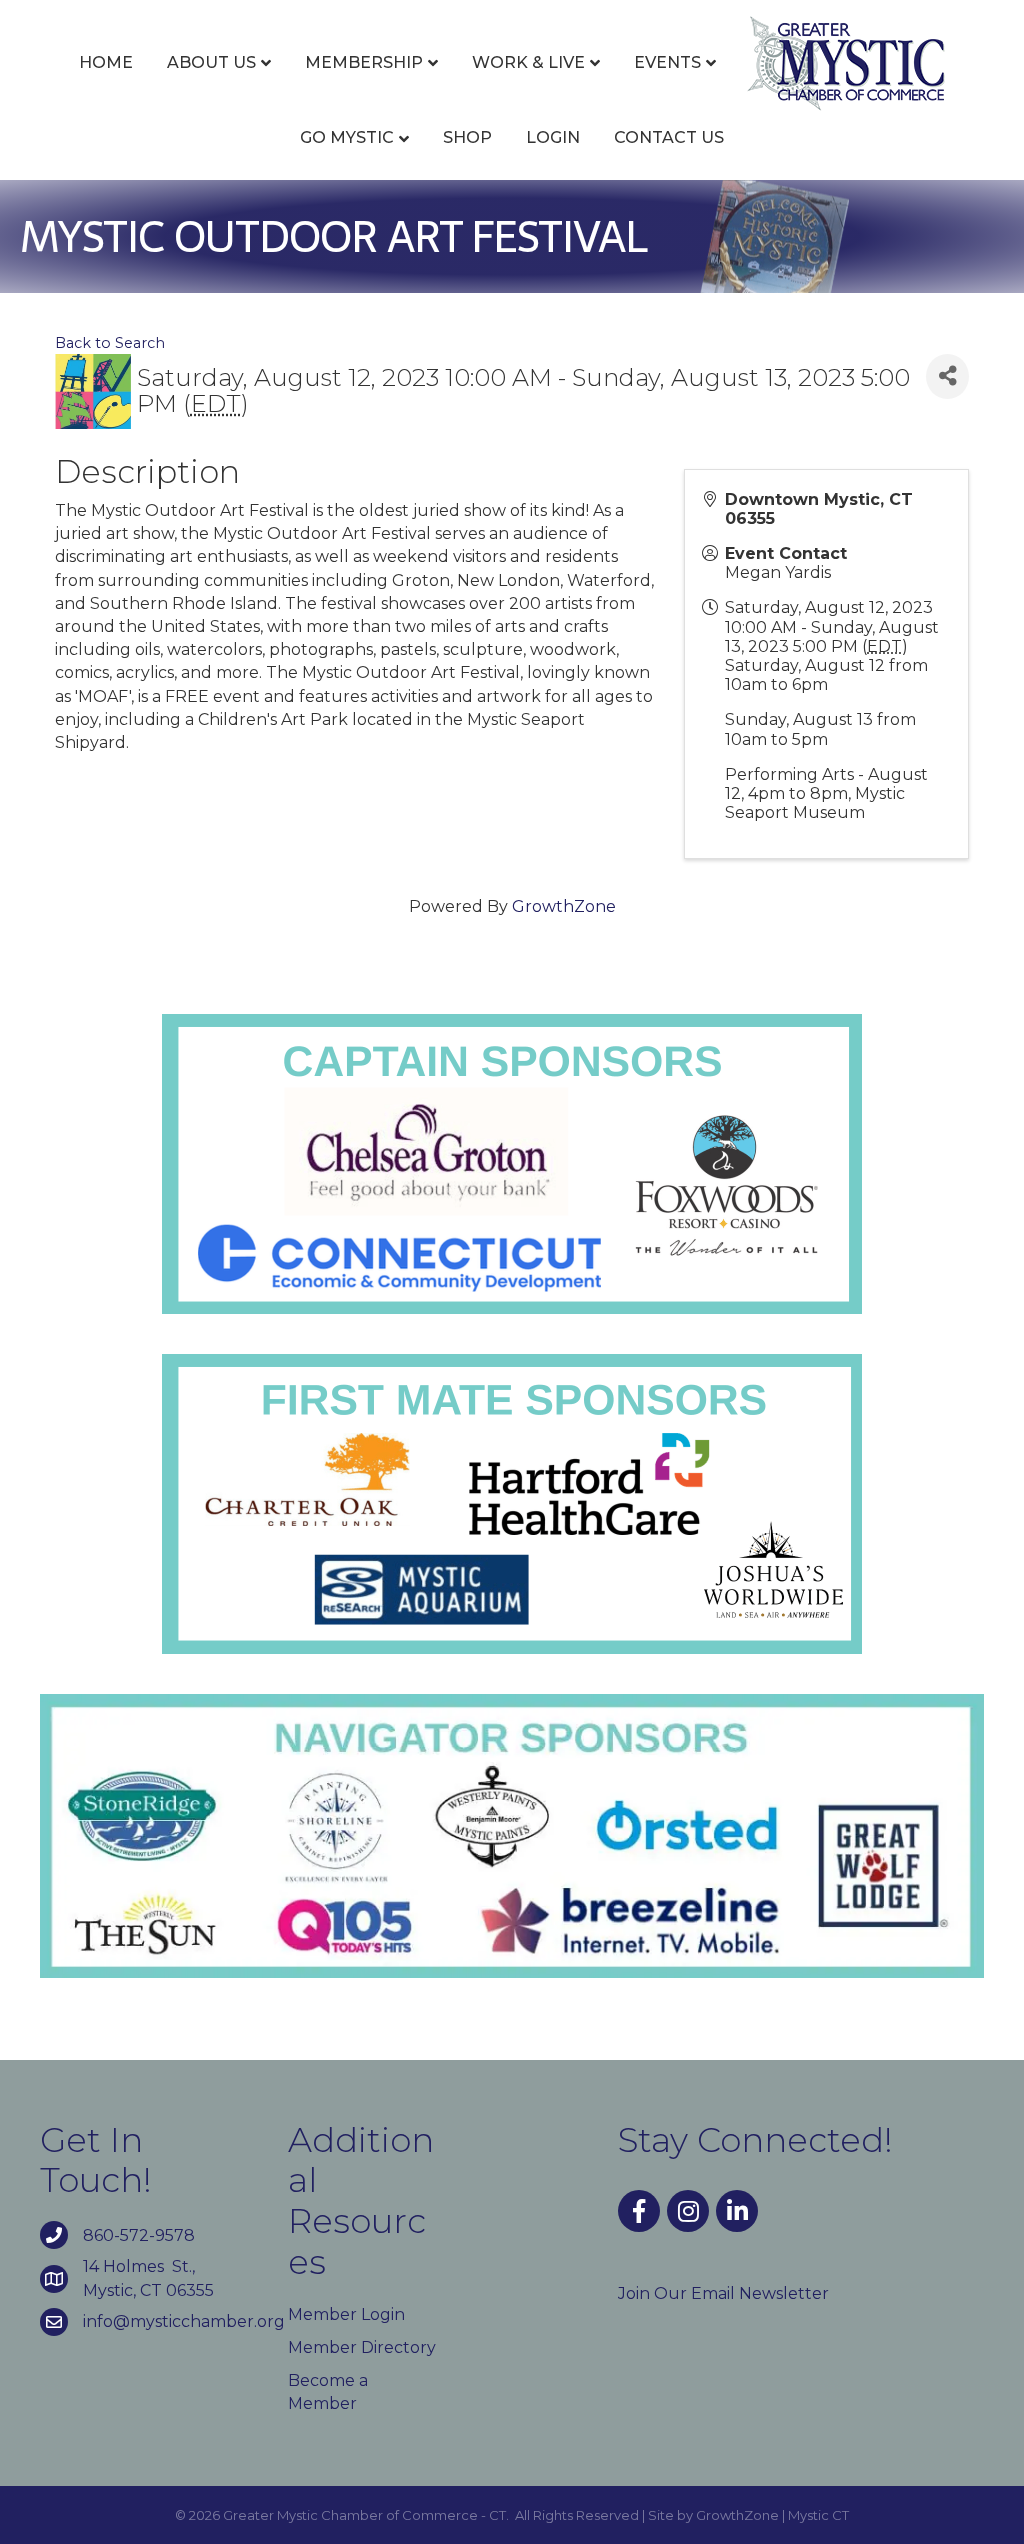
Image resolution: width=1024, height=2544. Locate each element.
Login (553, 137)
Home (106, 62)
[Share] (947, 376)
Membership (364, 62)
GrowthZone (564, 906)
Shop (467, 137)
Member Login (346, 2314)
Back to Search (110, 343)
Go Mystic (347, 137)
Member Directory (362, 2347)
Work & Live (528, 62)
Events (667, 62)
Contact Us (669, 137)
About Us (211, 62)
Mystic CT (818, 2515)
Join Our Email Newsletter (723, 2293)
